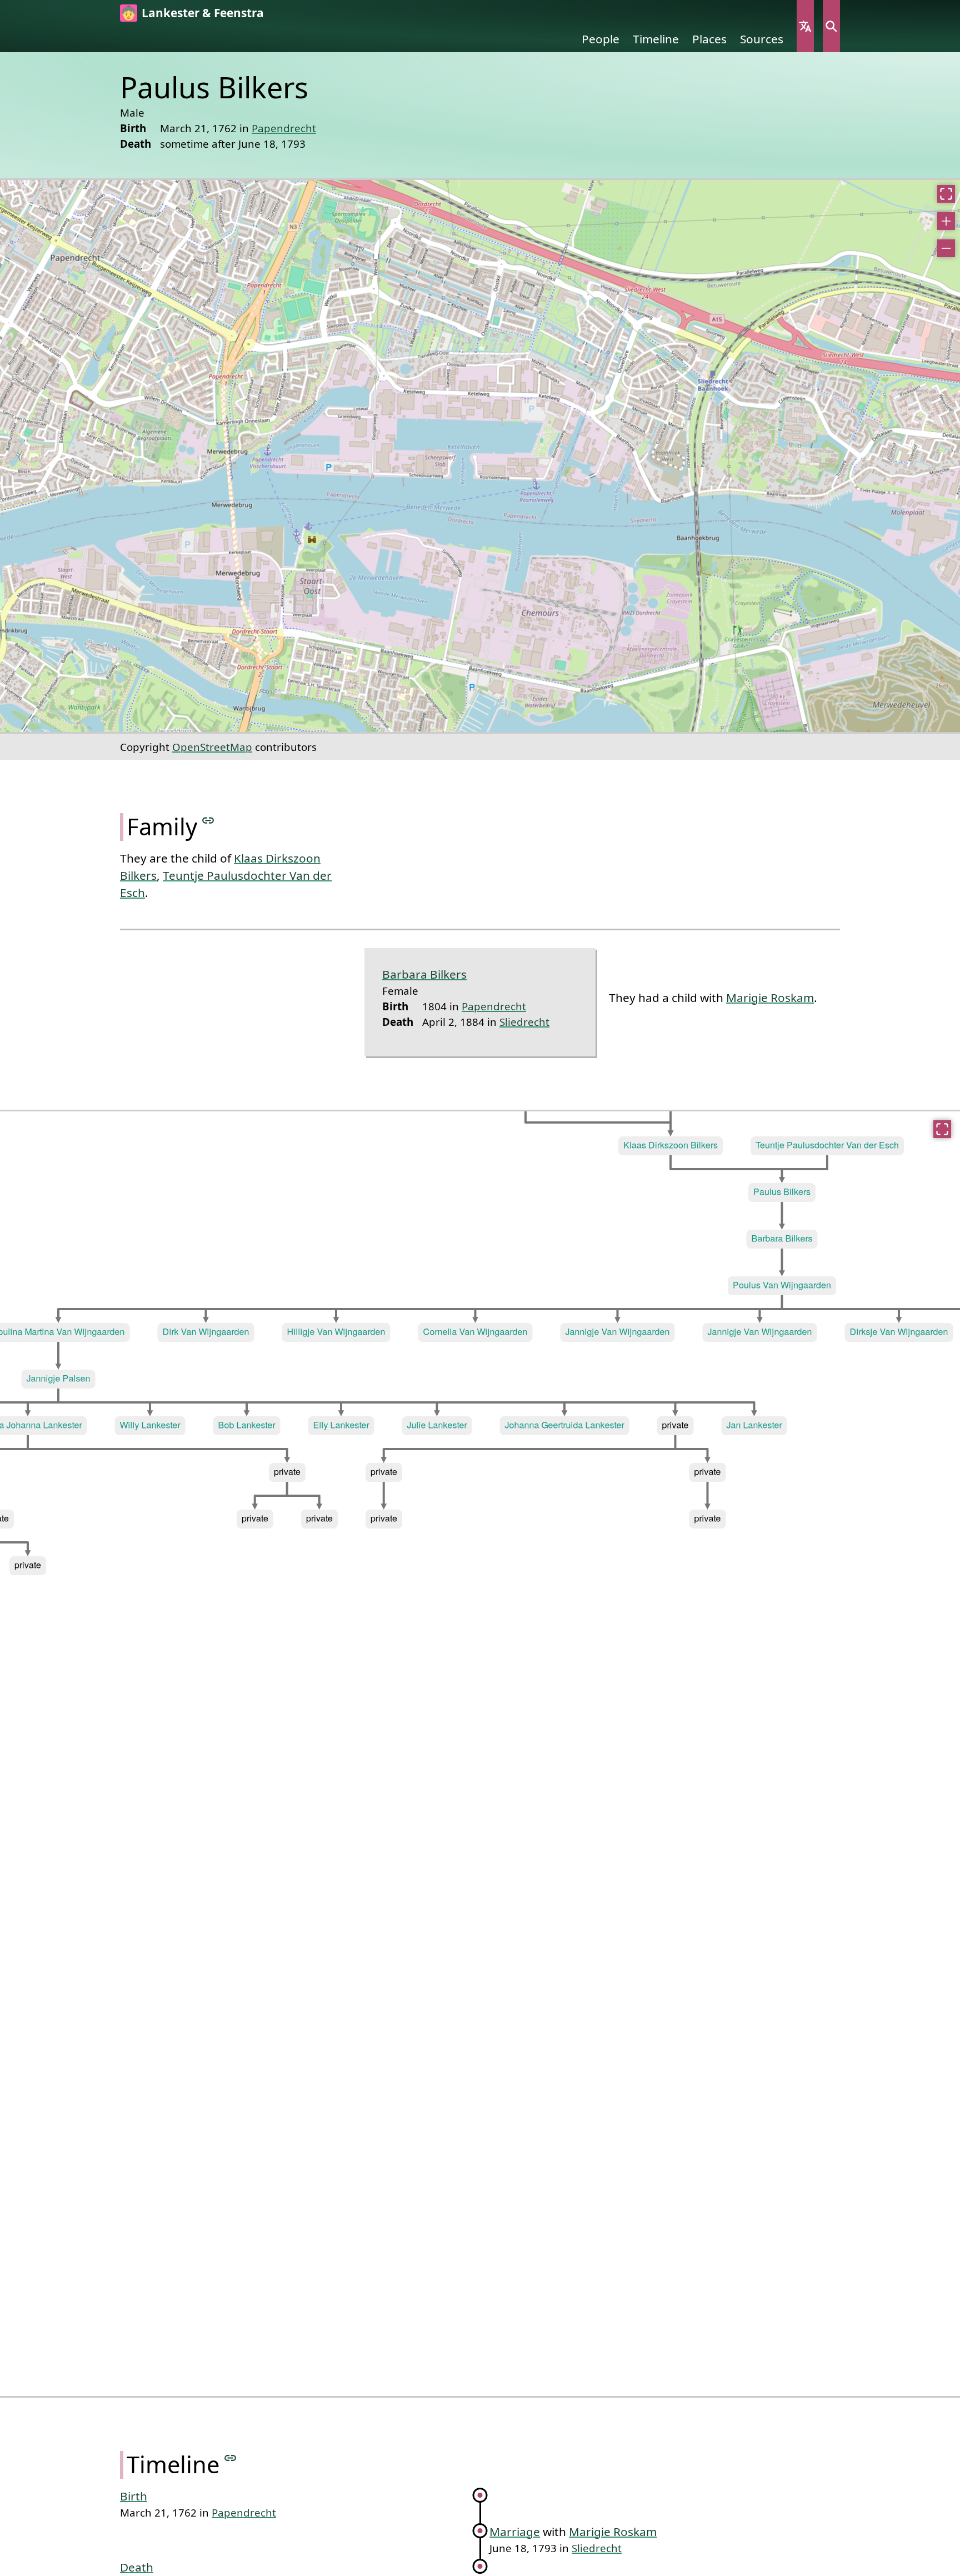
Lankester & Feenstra (203, 13)
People (601, 39)
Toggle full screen (946, 194)
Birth (134, 2496)
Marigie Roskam (770, 998)
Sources (762, 39)
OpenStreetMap (212, 747)
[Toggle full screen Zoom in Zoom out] (480, 456)
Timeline (656, 39)
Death (137, 2567)
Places (709, 39)
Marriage (515, 2532)
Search (831, 26)
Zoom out (946, 248)
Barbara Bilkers (424, 974)
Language (805, 26)
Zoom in (946, 221)
